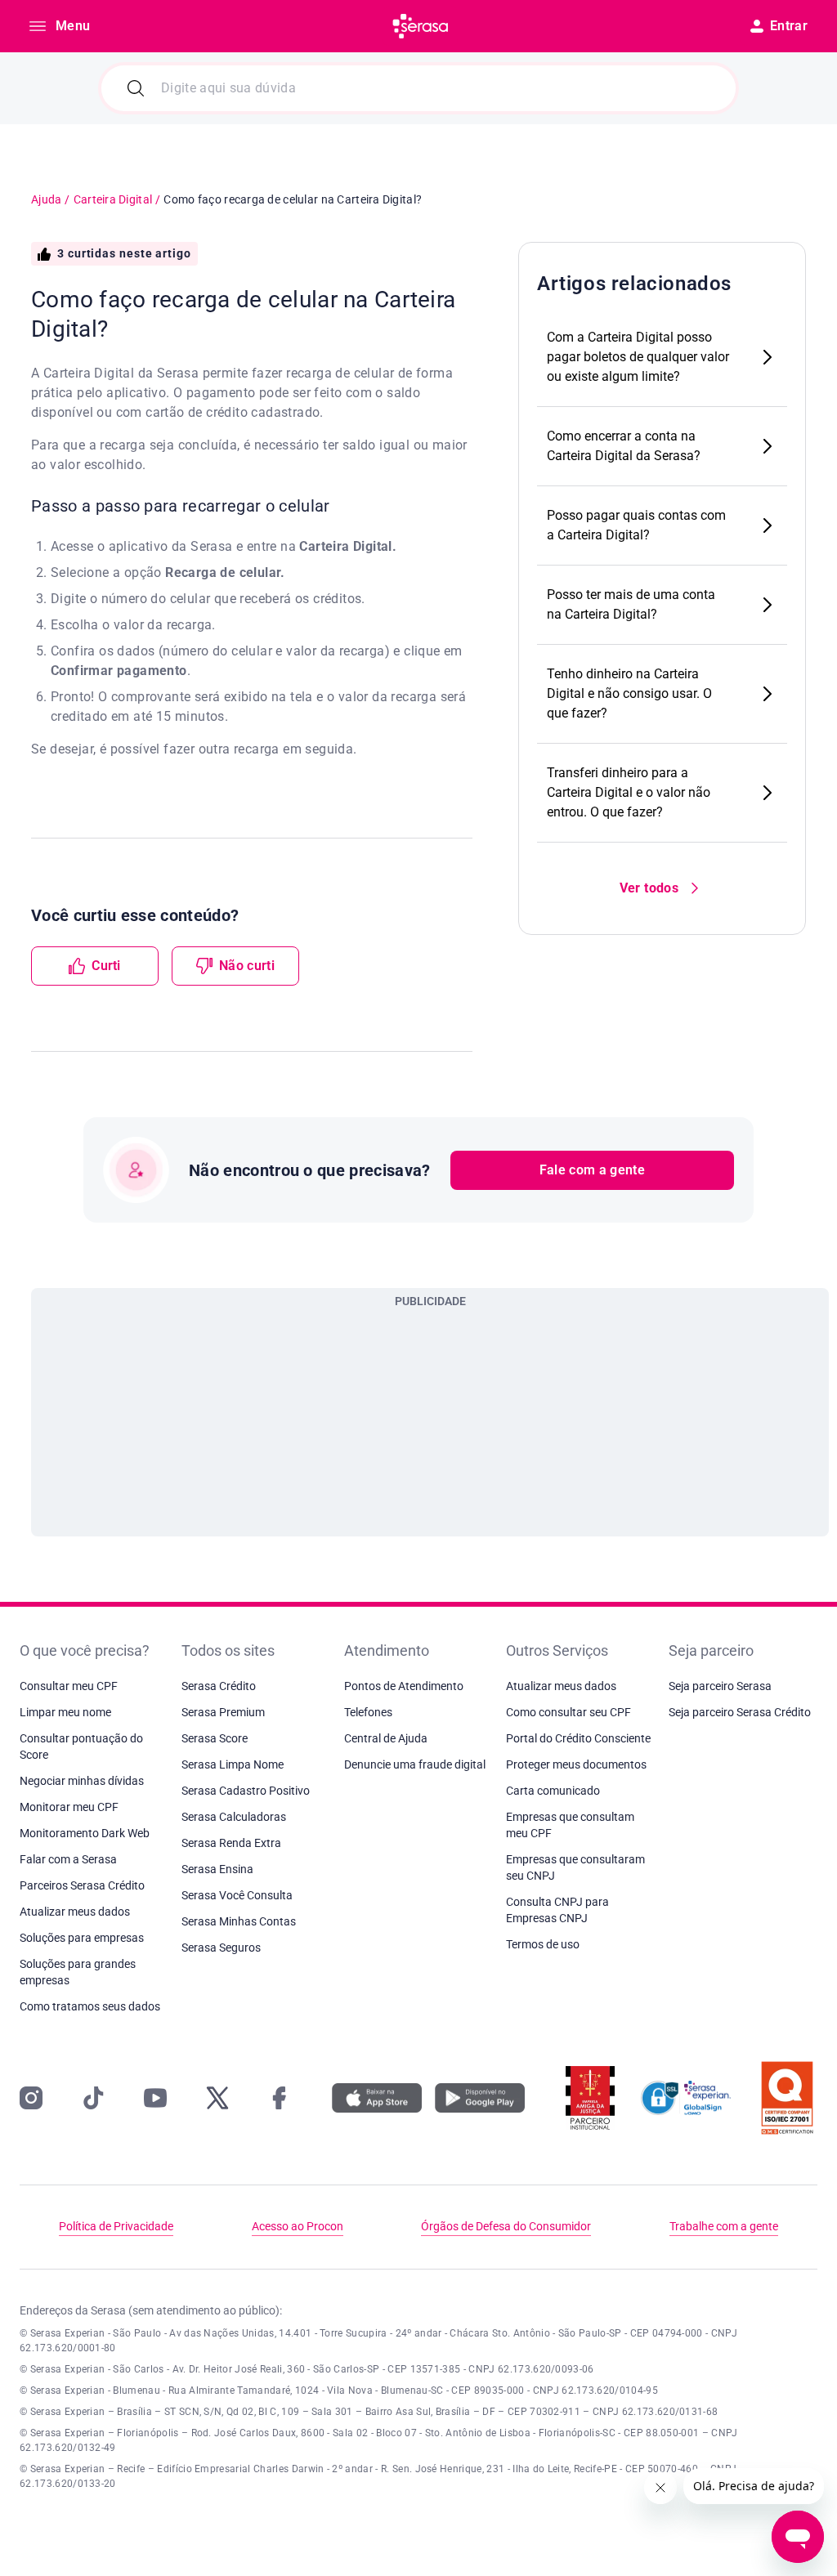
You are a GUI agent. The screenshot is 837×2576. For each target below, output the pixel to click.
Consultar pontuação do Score (81, 1746)
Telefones (368, 1712)
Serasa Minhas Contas (239, 1921)
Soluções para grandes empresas (78, 1972)
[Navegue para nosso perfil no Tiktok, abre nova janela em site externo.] (93, 2098)
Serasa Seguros (221, 1948)
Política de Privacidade (116, 2226)
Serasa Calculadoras (234, 1817)
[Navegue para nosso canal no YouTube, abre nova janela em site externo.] (155, 2098)
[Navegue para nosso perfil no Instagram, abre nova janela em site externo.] (31, 2098)
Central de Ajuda (386, 1738)
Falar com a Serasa (68, 1859)
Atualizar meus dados (75, 1912)
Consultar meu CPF (69, 1686)
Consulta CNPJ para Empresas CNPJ (557, 1910)
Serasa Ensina (217, 1869)
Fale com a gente (592, 1170)
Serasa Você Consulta (237, 1895)
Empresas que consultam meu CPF (570, 1825)
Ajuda (46, 199)
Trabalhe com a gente (724, 2226)
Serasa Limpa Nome (233, 1764)
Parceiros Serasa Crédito (82, 1885)
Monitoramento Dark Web (85, 1833)
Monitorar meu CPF (69, 1807)
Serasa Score (215, 1738)
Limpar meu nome (65, 1712)
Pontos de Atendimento (404, 1686)
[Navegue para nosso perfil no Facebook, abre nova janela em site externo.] (280, 2098)
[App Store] (377, 2098)
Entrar (789, 26)
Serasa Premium (223, 1712)
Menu (73, 26)
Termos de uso (543, 1944)
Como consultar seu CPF (568, 1712)
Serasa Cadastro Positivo (246, 1791)
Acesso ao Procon (298, 2226)
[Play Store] (480, 2098)
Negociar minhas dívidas (82, 1781)
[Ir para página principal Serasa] (420, 26)
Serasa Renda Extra (231, 1843)
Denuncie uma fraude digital (415, 1764)
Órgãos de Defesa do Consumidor (506, 2226)
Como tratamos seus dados (90, 2006)
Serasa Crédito (219, 1686)
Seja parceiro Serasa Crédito (740, 1712)
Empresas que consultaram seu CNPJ (575, 1867)
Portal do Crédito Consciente (578, 1738)
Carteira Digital (113, 199)
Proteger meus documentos (576, 1764)
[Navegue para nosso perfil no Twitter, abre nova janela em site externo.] (217, 2098)
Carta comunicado (553, 1791)
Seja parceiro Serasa (720, 1686)
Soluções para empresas (82, 1938)
